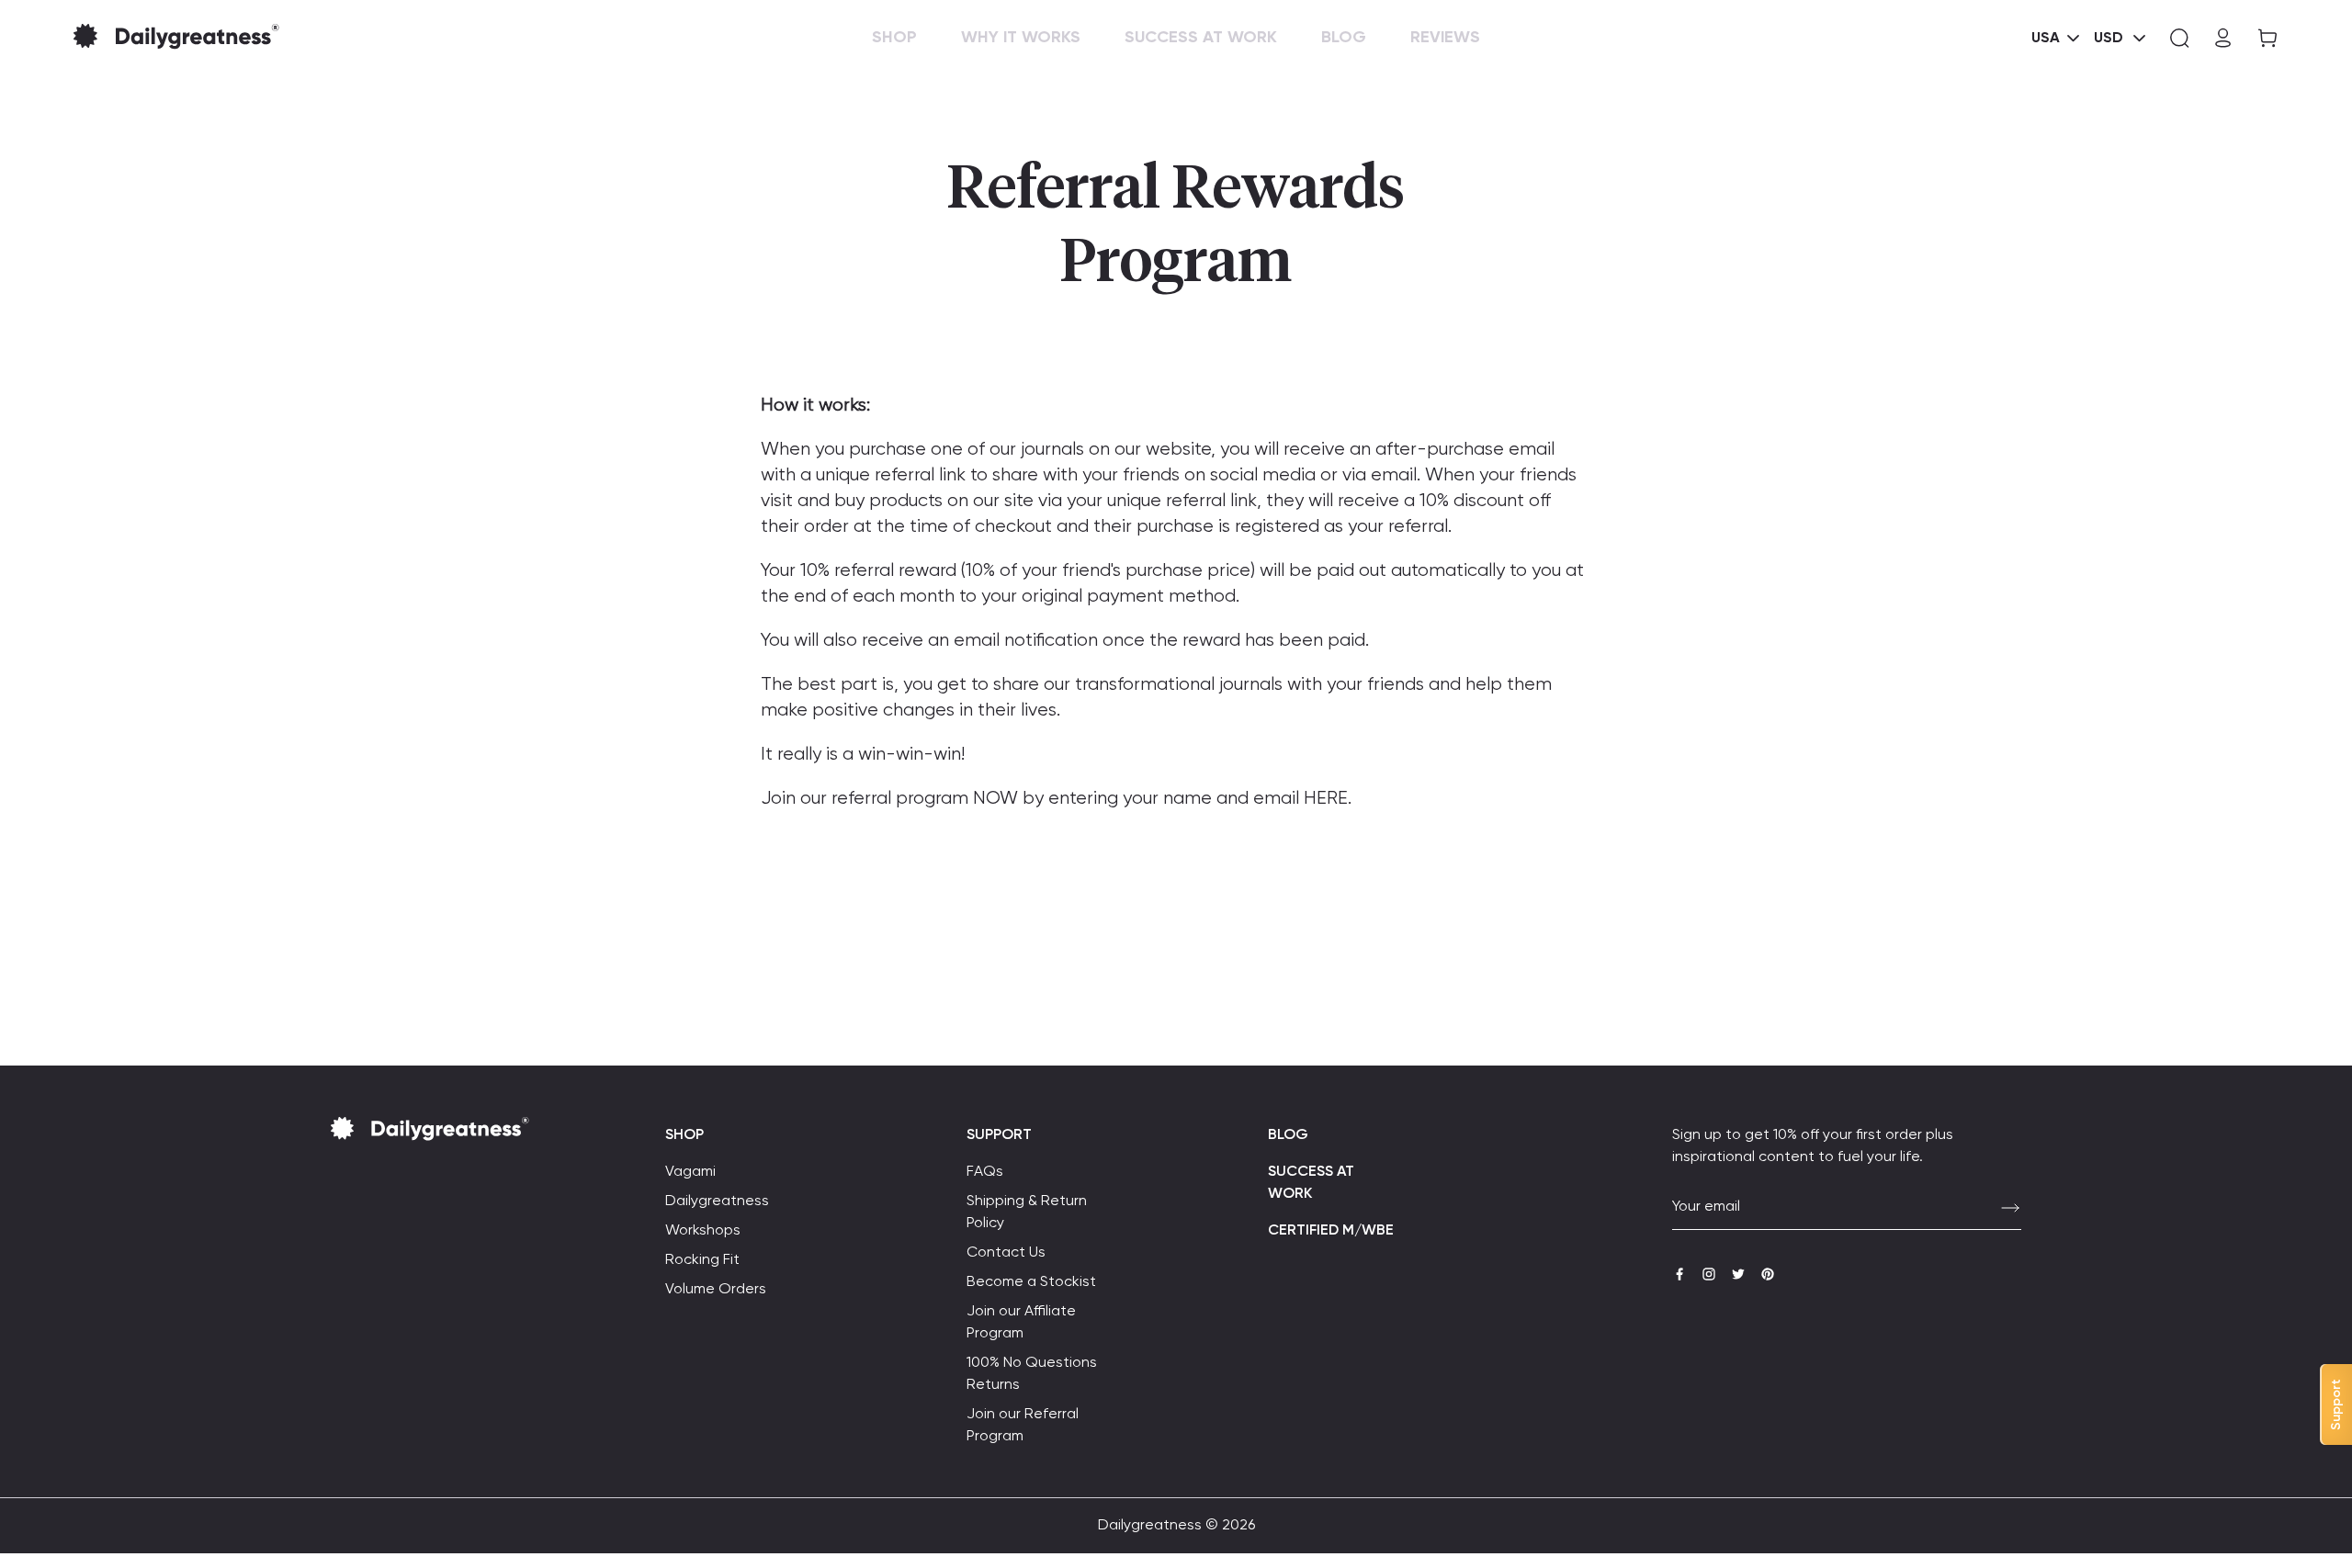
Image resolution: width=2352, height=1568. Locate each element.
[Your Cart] (2262, 38)
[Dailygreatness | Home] (206, 38)
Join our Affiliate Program (1021, 1323)
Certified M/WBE (1331, 1231)
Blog (1288, 1135)
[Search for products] (2179, 38)
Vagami (690, 1172)
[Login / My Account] (2223, 38)
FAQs (985, 1172)
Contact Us (1006, 1253)
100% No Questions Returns (1032, 1374)
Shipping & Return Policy (1027, 1213)
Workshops (703, 1231)
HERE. (1328, 799)
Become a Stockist (1031, 1282)
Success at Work (1311, 1183)
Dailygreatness (717, 1201)
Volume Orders (716, 1290)
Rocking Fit (702, 1260)
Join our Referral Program (1023, 1426)
